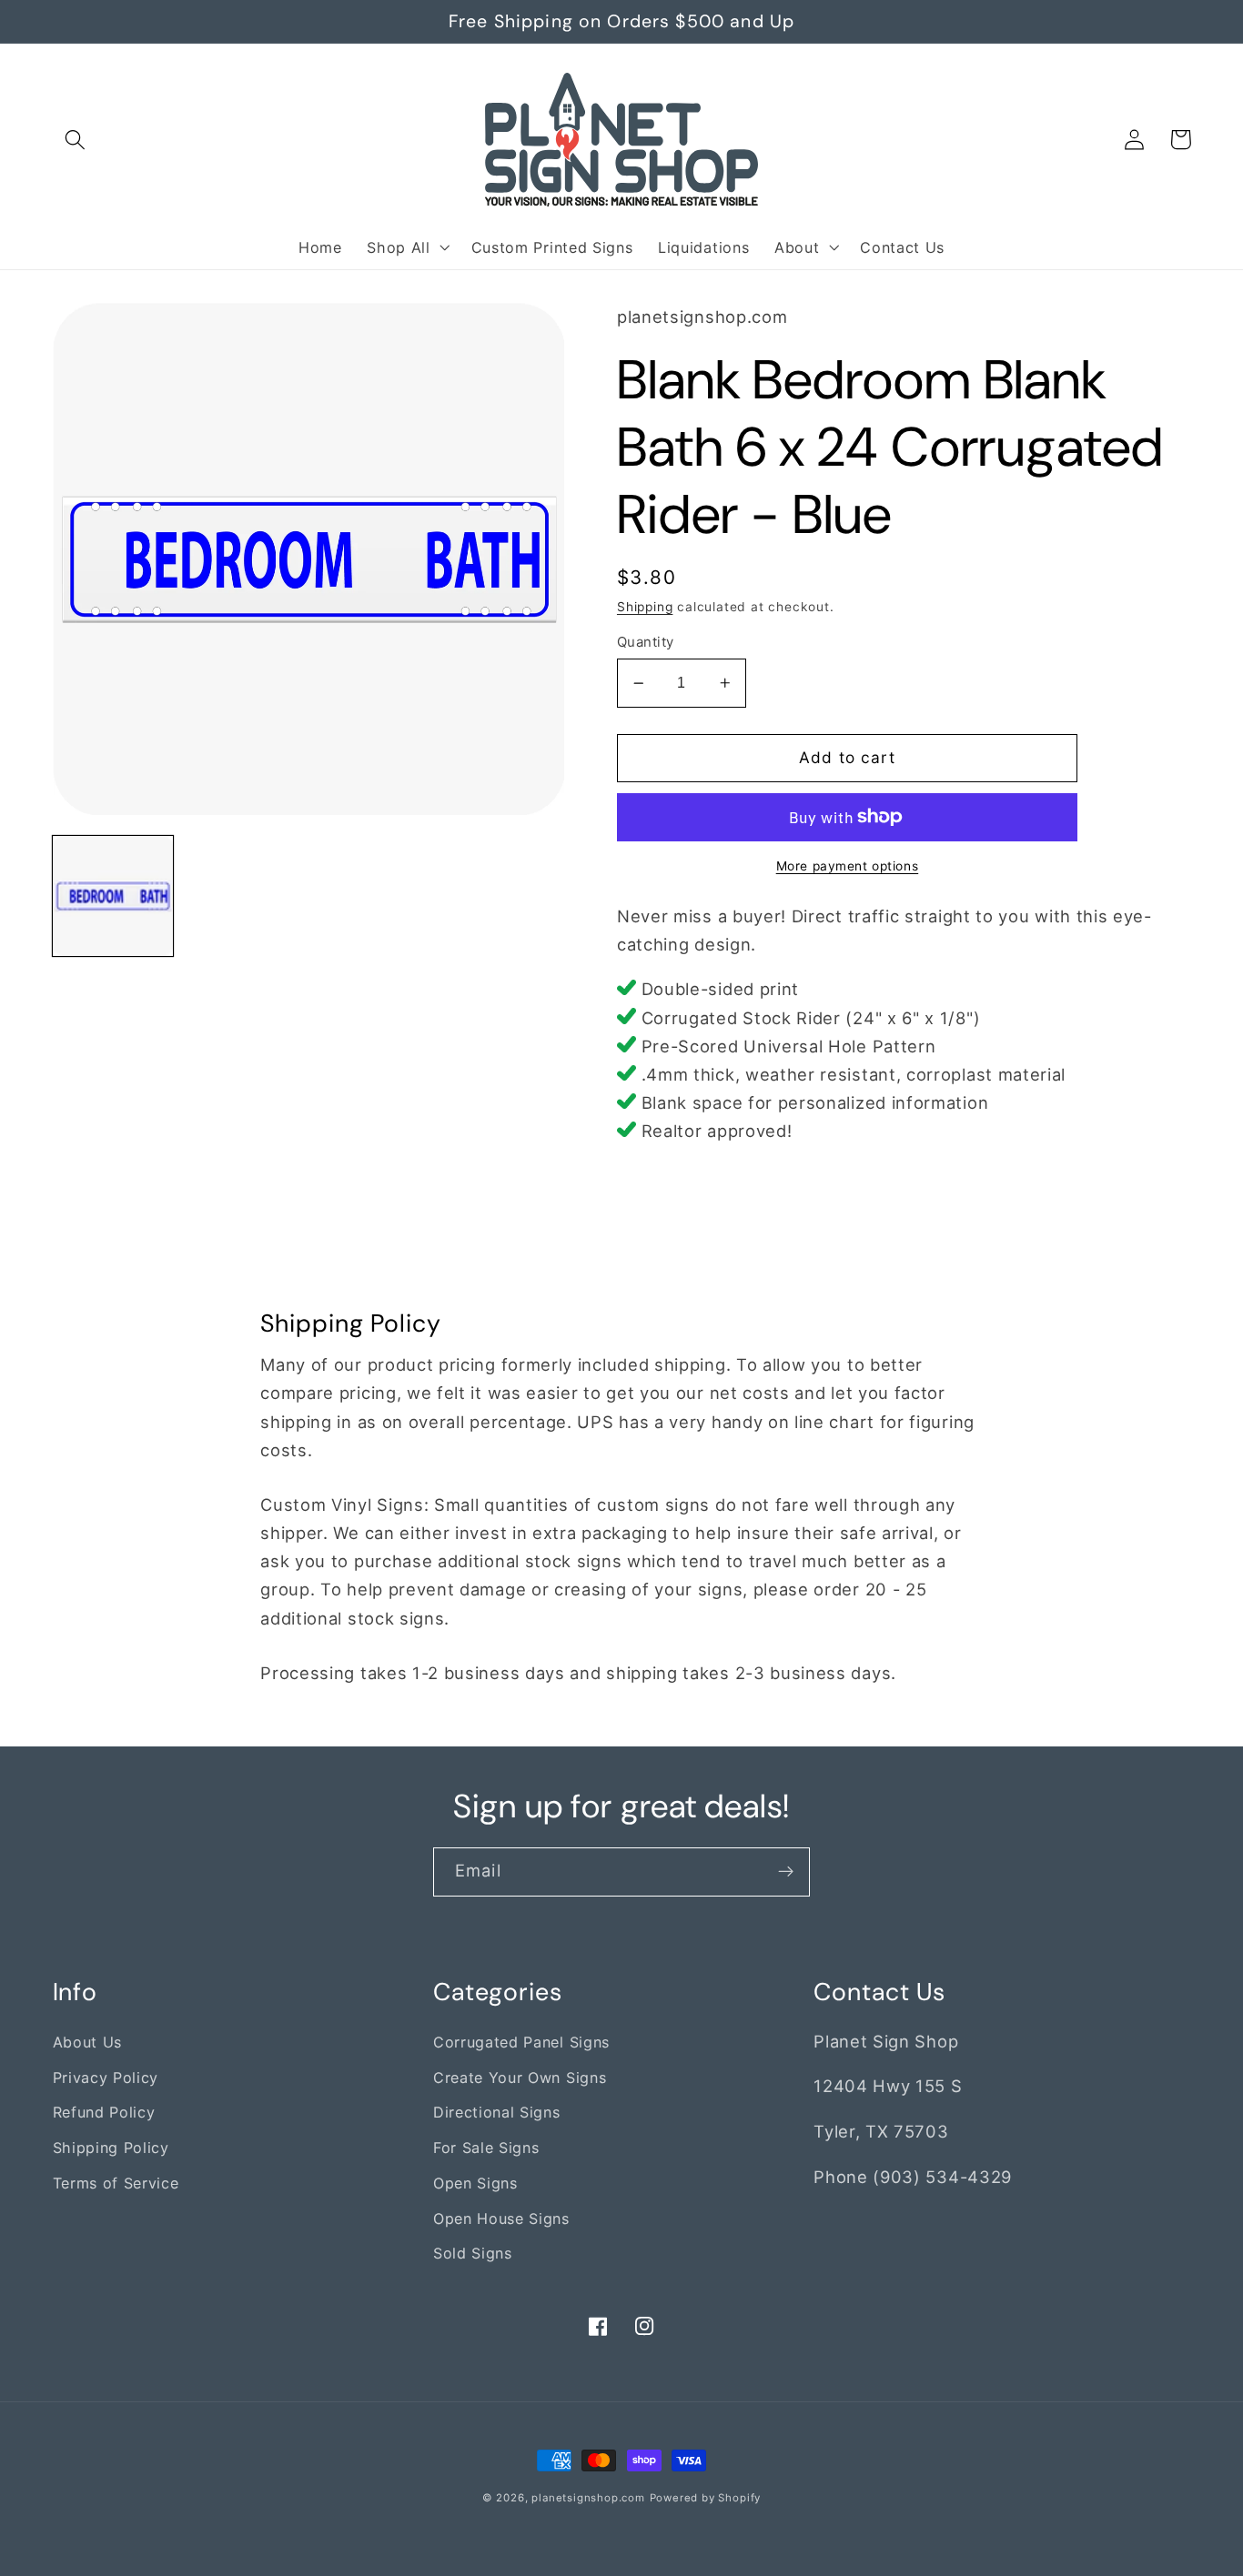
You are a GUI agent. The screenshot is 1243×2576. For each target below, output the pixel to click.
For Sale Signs (486, 2148)
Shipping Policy (111, 2148)
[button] (76, 140)
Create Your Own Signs (520, 2078)
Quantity (646, 642)
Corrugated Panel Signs (521, 2042)
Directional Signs (497, 2112)
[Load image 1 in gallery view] (113, 896)
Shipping (645, 607)
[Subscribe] (786, 1872)
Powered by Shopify (706, 2498)
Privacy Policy (106, 2078)
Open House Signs (501, 2219)
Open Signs (475, 2183)
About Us (88, 2042)
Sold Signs (473, 2253)
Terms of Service (116, 2183)
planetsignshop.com (588, 2498)
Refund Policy (104, 2112)
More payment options (848, 866)
